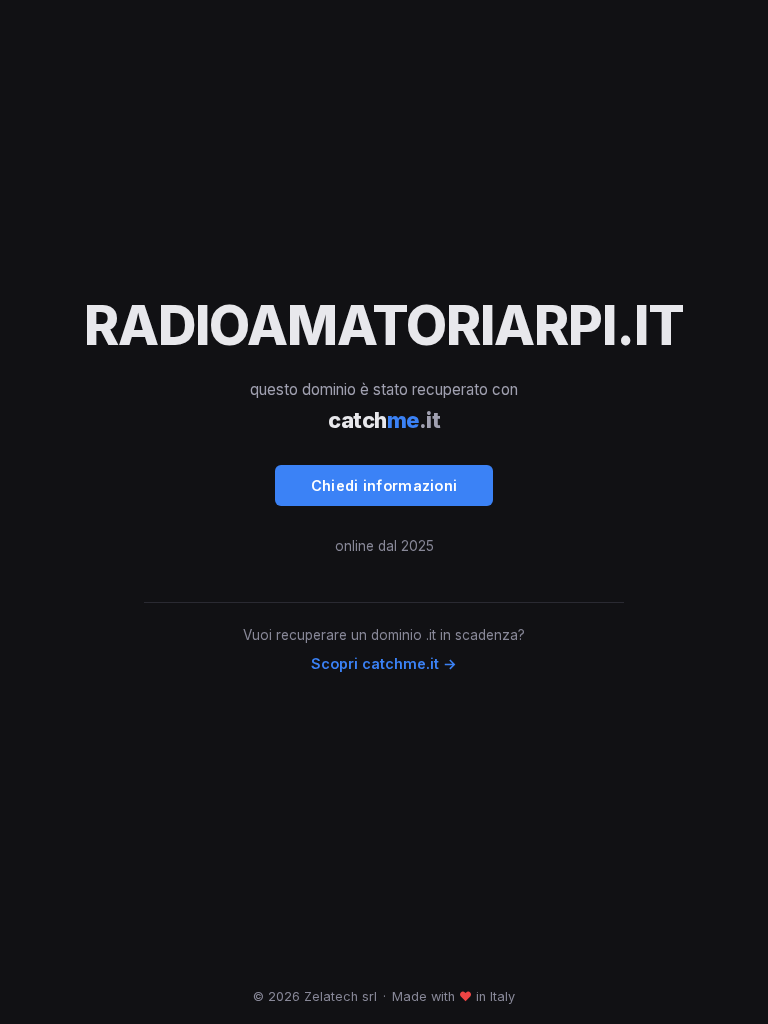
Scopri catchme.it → (384, 663)
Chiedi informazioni (384, 485)
